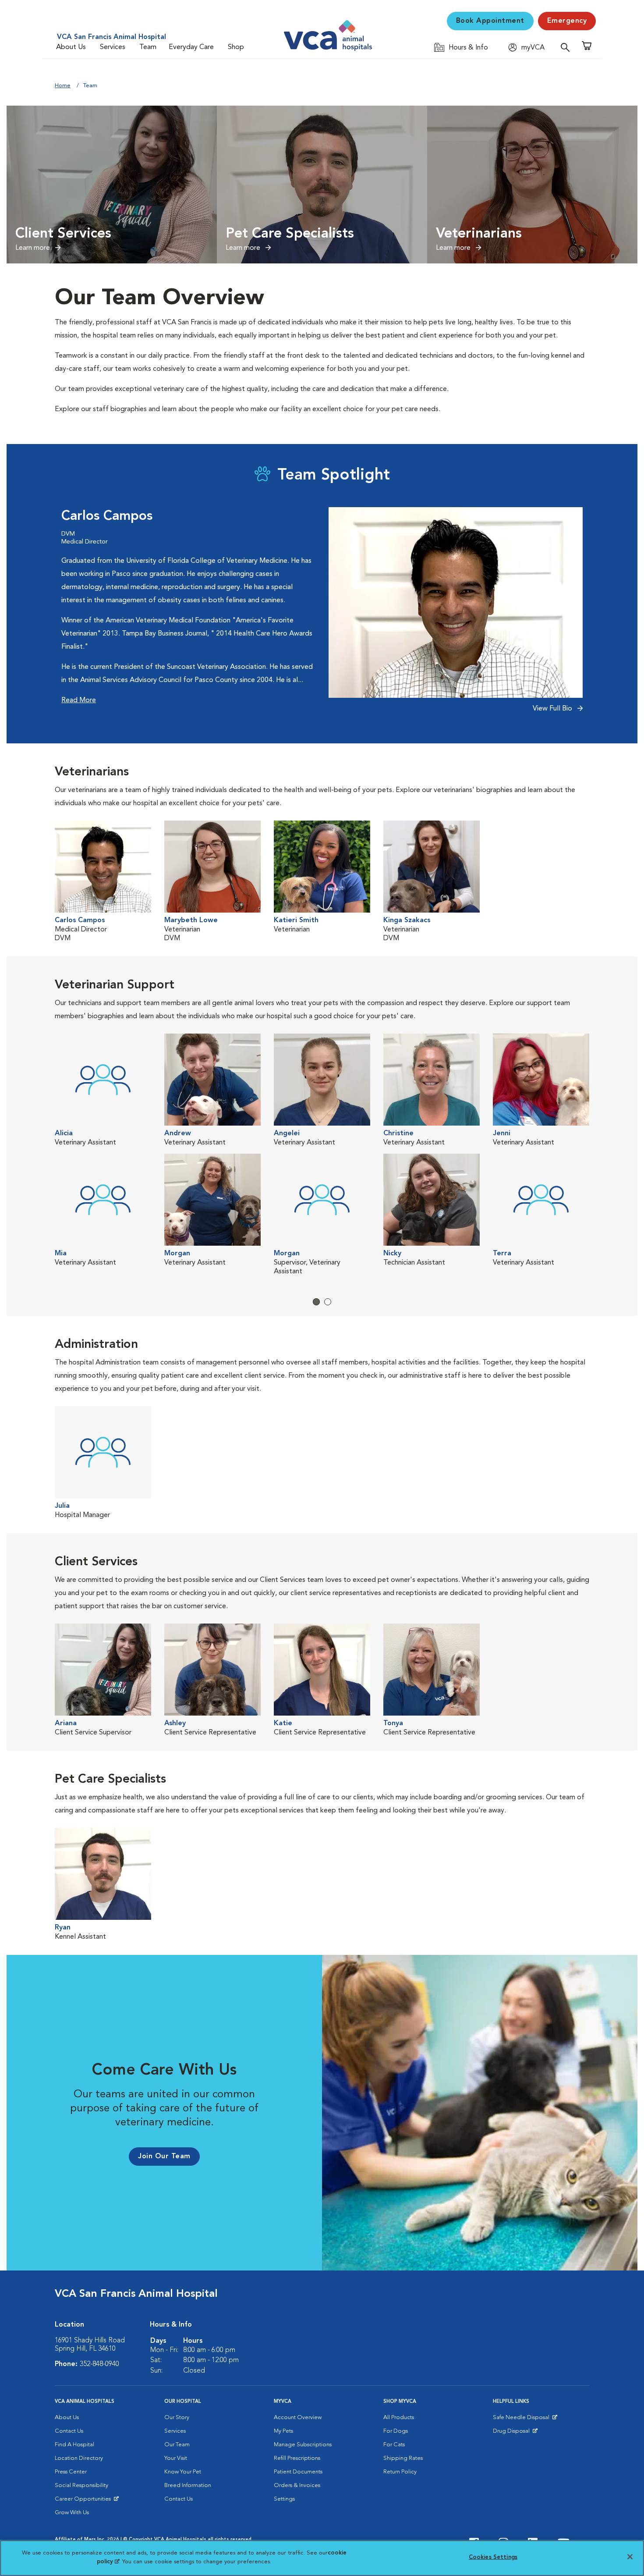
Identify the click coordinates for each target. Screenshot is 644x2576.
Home (63, 86)
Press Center (71, 2472)
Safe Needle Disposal (522, 2420)
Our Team (177, 2445)
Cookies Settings (493, 2557)
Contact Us (69, 2431)
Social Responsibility (81, 2485)
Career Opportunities (84, 2501)
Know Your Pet (183, 2472)
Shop (236, 47)
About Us (71, 47)
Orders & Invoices (297, 2485)
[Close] (630, 2557)
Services (113, 47)
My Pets (283, 2431)
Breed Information (188, 2485)
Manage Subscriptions (303, 2445)
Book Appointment (490, 21)
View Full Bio (553, 709)
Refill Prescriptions (297, 2458)
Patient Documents (298, 2472)
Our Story (177, 2418)
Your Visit (176, 2458)
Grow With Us (72, 2513)
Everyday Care (191, 47)
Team (148, 47)
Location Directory (79, 2458)
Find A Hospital (74, 2445)
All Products (399, 2418)
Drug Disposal (515, 2433)
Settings (284, 2499)
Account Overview (298, 2418)
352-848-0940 (99, 2364)
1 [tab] (316, 1302)
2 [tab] (328, 1302)
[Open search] (567, 47)
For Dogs (396, 2431)
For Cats (394, 2445)
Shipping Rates (403, 2458)
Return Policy (400, 2472)
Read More (79, 700)
